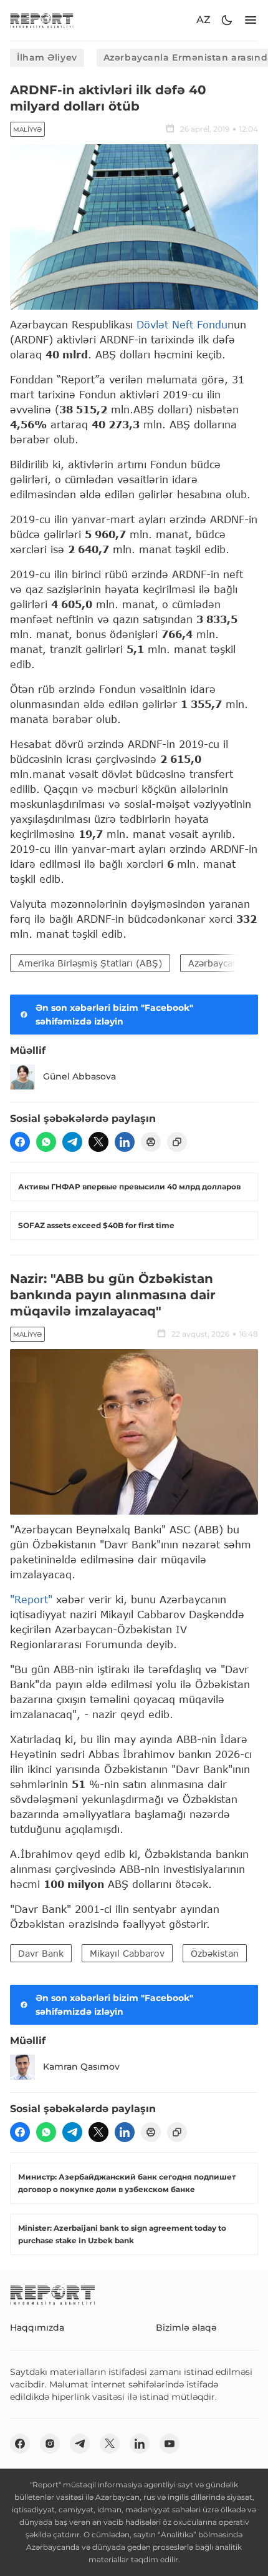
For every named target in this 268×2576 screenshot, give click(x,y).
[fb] (20, 1142)
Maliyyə (27, 130)
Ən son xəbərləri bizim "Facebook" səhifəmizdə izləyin (114, 1015)
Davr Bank (41, 1953)
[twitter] (98, 1142)
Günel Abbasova (79, 1076)
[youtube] (170, 2444)
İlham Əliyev (47, 57)
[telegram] (72, 1142)
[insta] (50, 2444)
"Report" (31, 1599)
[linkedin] (125, 1142)
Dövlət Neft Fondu (182, 324)
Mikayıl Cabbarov (127, 1953)
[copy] (177, 1142)
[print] (151, 1142)
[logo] (42, 20)
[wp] (46, 1142)
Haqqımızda (37, 2328)
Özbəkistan (215, 1953)
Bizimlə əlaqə (186, 2328)
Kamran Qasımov (81, 2067)
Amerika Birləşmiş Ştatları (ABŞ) (90, 963)
